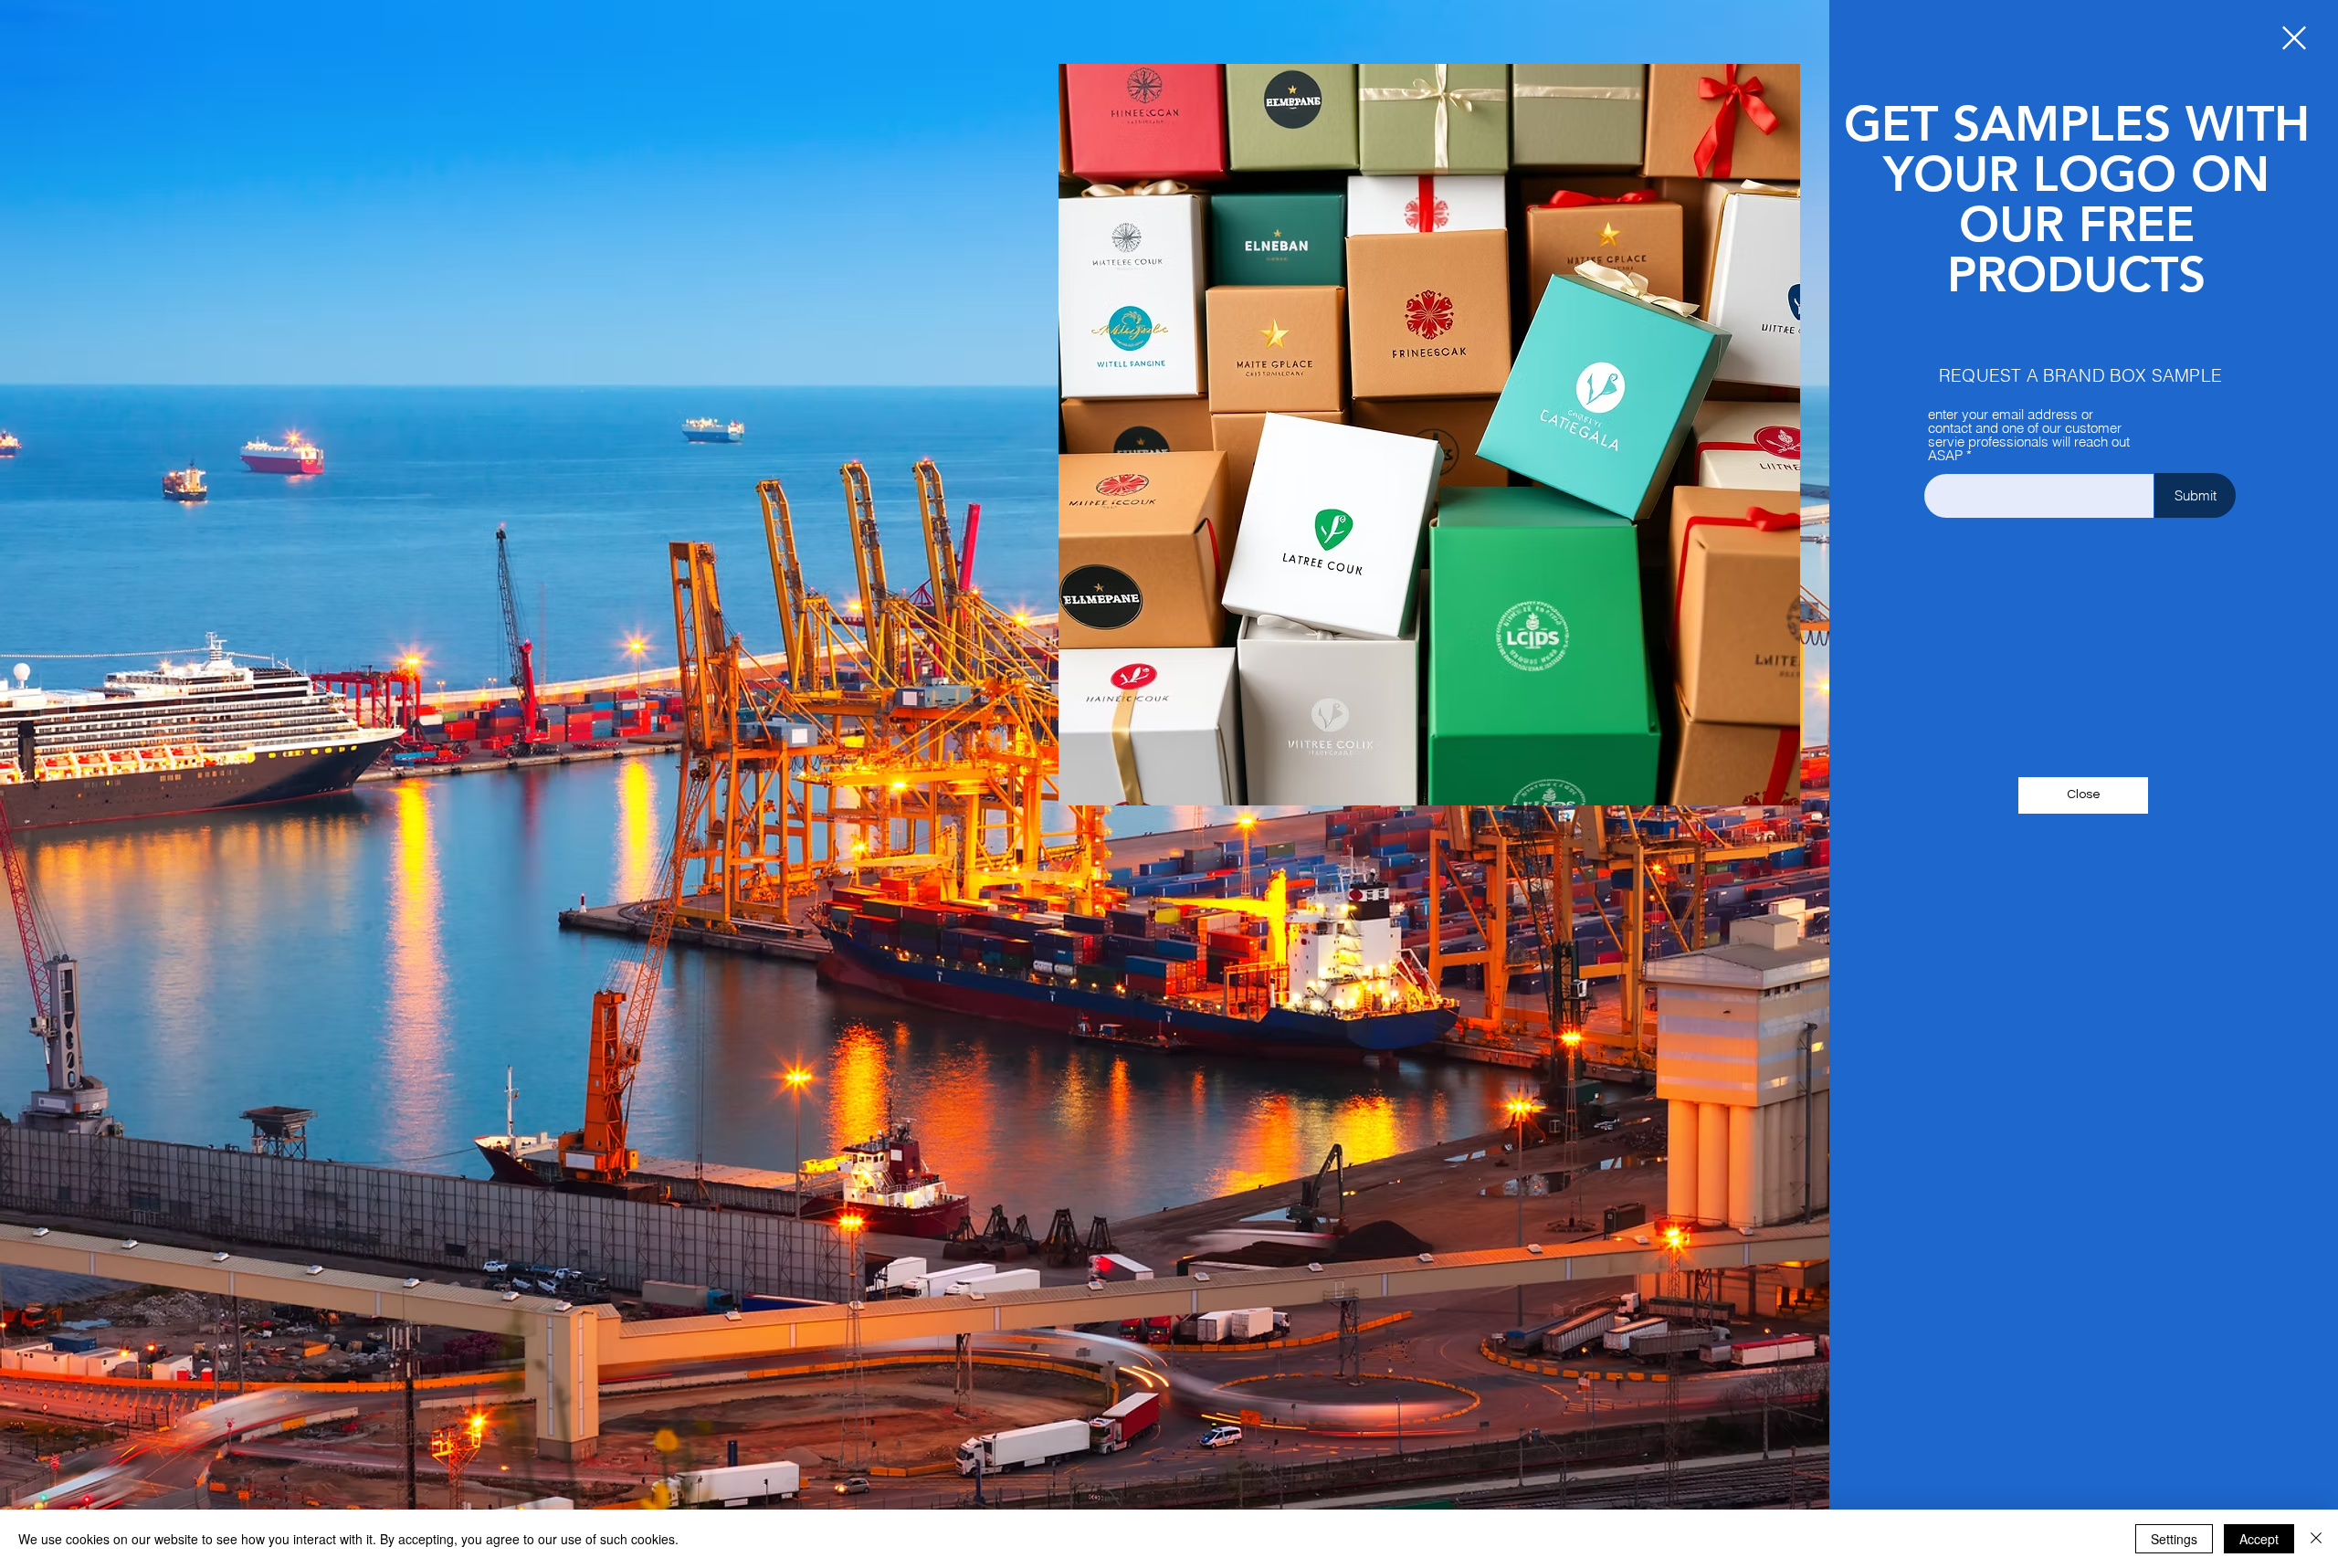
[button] (2294, 38)
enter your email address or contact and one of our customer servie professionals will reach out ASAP (2029, 435)
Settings (2174, 1539)
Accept (2259, 1539)
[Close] (2316, 1539)
